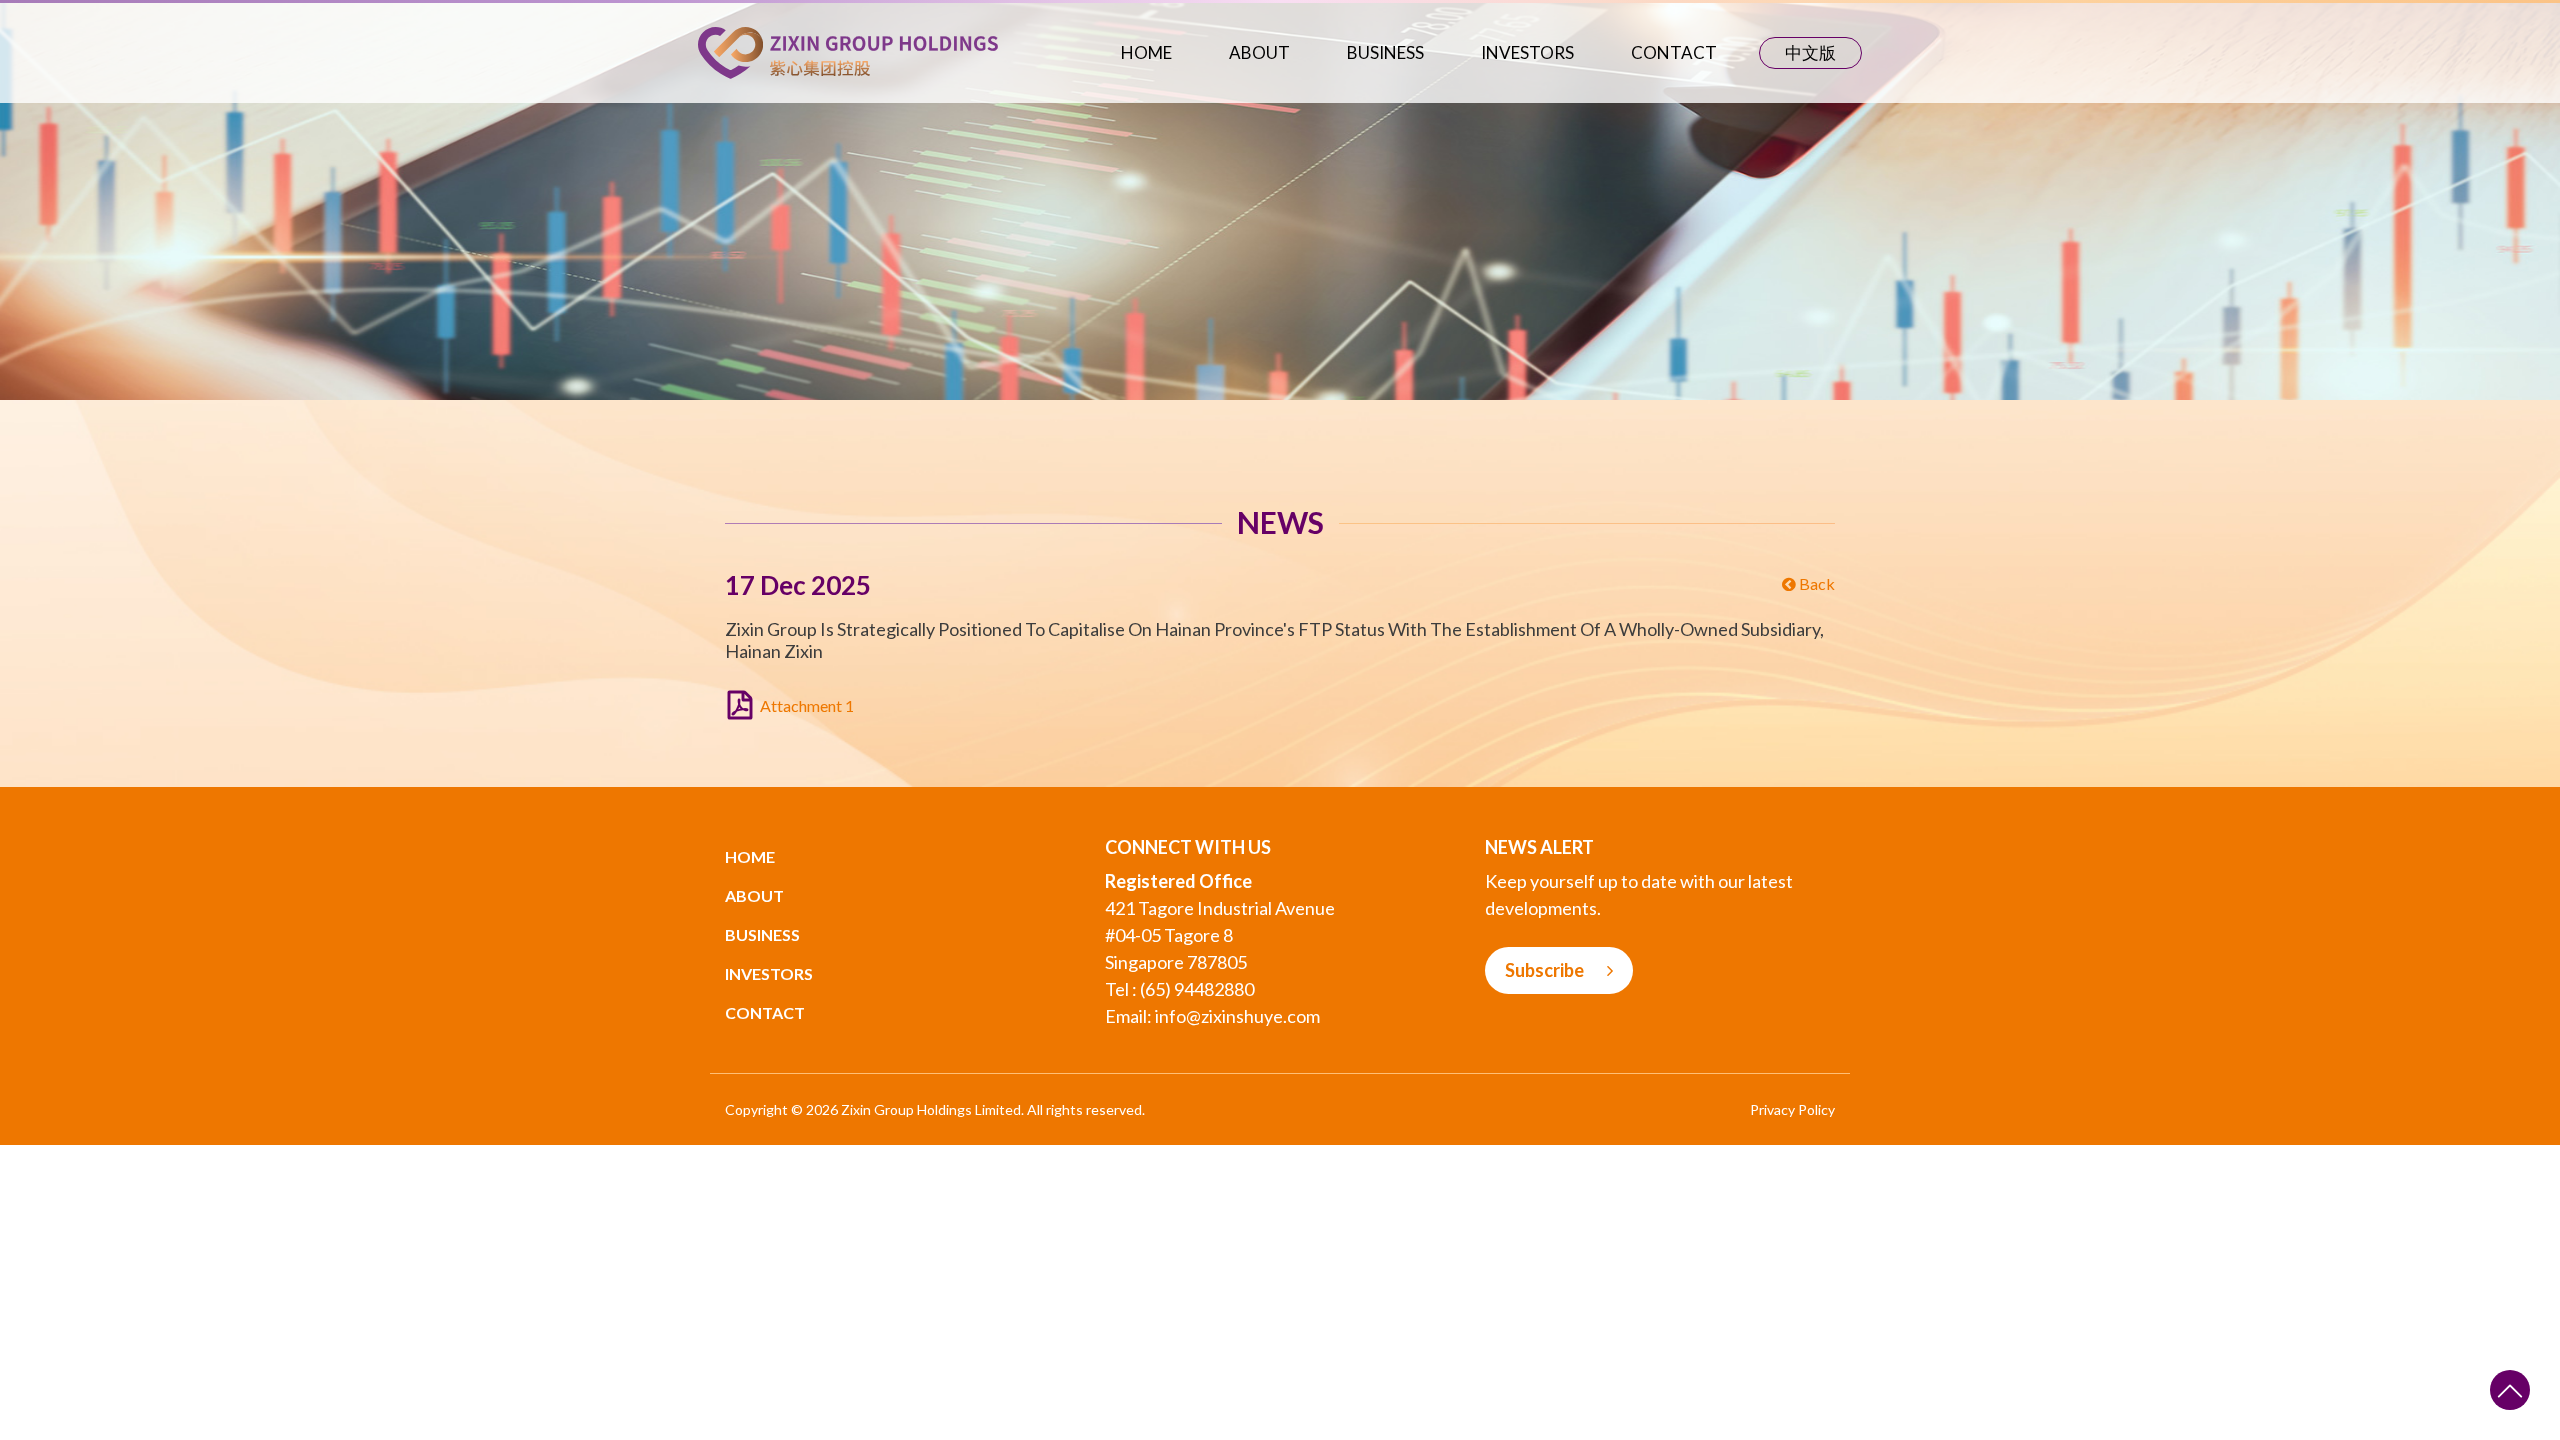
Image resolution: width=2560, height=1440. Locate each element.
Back (1815, 583)
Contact (1674, 52)
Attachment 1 (807, 705)
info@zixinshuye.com (1237, 1016)
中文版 (1810, 52)
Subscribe (1546, 970)
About (1259, 52)
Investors (1527, 52)
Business (1385, 52)
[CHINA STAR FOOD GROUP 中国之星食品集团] (848, 50)
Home (1146, 52)
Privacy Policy (1792, 1109)
